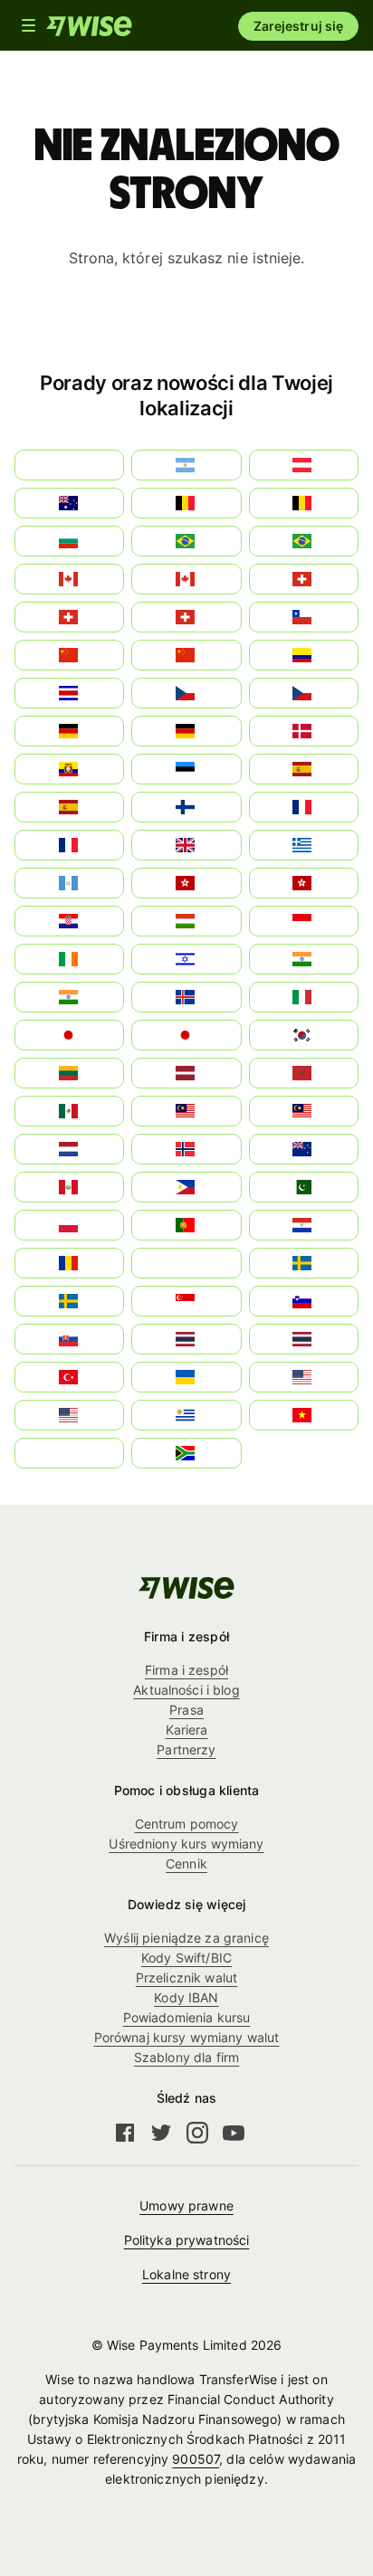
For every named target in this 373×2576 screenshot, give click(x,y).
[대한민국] (304, 1035)
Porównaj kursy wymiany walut (187, 2037)
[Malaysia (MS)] (186, 1111)
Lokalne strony (186, 2274)
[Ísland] (186, 997)
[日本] (186, 1035)
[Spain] (304, 769)
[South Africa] (186, 1453)
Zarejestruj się (298, 26)
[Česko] (304, 693)
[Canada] (186, 579)
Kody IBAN (186, 1997)
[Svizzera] (304, 579)
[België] (186, 503)
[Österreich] (304, 465)
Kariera (187, 1730)
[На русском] (186, 1263)
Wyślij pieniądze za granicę (186, 1938)
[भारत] (304, 959)
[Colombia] (304, 655)
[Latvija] (186, 1073)
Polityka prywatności (187, 2240)
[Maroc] (304, 1073)
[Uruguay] (186, 1415)
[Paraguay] (304, 1225)
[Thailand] (186, 1339)
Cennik (186, 1863)
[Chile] (304, 617)
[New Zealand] (304, 1149)
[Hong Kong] (186, 883)
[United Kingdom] (186, 845)
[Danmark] (304, 731)
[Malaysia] (304, 1111)
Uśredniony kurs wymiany (186, 1844)
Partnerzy (186, 1749)
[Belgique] (304, 503)
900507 (196, 2459)
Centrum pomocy (187, 1824)
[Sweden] (304, 1263)
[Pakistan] (304, 1187)
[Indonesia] (304, 921)
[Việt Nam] (304, 1415)
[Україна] (186, 1377)
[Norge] (186, 1149)
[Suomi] (186, 807)
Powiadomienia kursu (187, 2017)
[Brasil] (304, 541)
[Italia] (304, 997)
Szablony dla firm (186, 2057)
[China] (186, 655)
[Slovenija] (304, 1301)
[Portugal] (186, 1225)
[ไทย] (304, 1339)
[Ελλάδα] (304, 845)
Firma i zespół (186, 1670)
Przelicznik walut (186, 1977)
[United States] (304, 1377)
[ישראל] (186, 959)
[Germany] (186, 731)
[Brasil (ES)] (186, 541)
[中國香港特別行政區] (304, 883)
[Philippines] (186, 1187)
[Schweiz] (186, 617)
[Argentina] (186, 465)
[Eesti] (186, 769)
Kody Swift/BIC (186, 1958)
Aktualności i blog (186, 1690)
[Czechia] (186, 693)
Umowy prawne (186, 2205)
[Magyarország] (186, 921)
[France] (304, 807)
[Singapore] (186, 1301)
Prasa (186, 1710)
